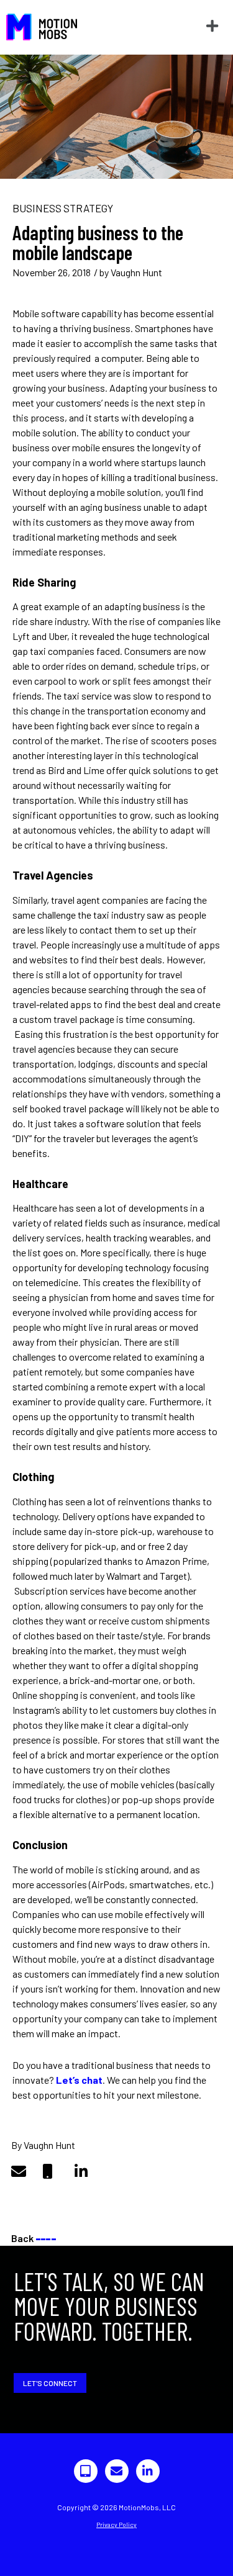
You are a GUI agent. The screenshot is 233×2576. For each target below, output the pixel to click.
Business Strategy (63, 208)
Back (34, 2238)
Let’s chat (79, 2080)
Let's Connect (50, 2383)
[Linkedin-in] (148, 2471)
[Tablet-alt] (86, 2471)
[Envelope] (117, 2471)
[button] (212, 26)
